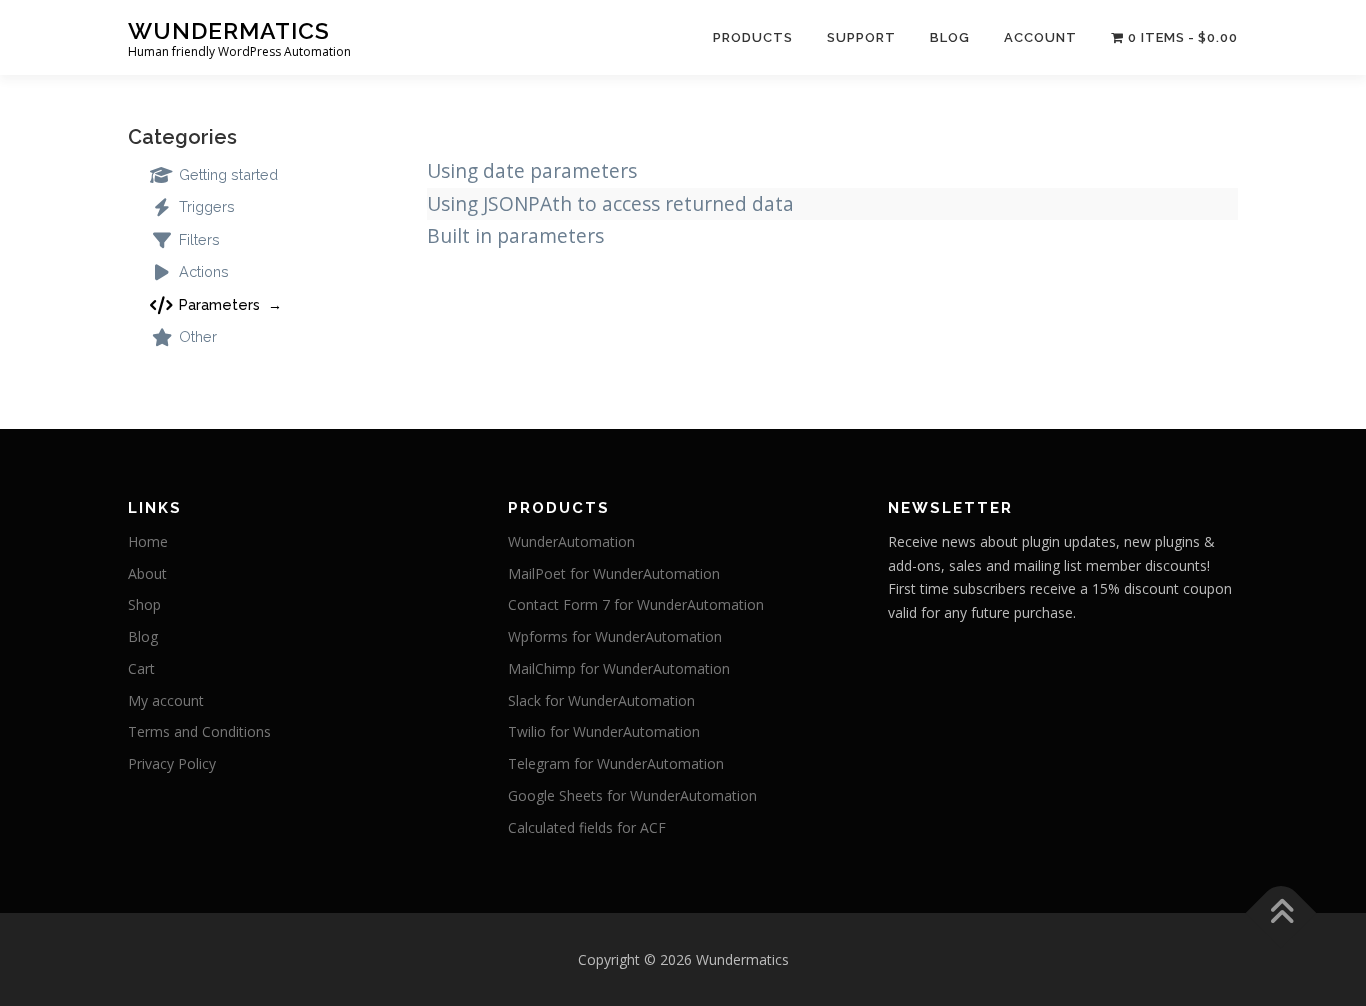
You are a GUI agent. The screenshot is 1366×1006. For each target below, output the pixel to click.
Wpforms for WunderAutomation (615, 636)
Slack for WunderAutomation (601, 700)
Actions (202, 271)
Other (196, 336)
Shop (144, 604)
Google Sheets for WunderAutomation (632, 795)
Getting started (226, 174)
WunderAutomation (571, 541)
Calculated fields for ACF (587, 827)
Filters (197, 239)
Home (148, 541)
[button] (1323, 28)
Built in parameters (515, 235)
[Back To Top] (1281, 912)
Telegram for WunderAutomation (616, 763)
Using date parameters (532, 170)
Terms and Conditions (199, 731)
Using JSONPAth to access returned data (610, 203)
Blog (143, 636)
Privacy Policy (172, 763)
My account (166, 700)
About (147, 573)
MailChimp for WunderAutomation (619, 668)
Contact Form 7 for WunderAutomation (636, 604)
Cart (141, 668)
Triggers (205, 206)
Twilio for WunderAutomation (604, 731)
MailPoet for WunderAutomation (614, 573)
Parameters (219, 304)
